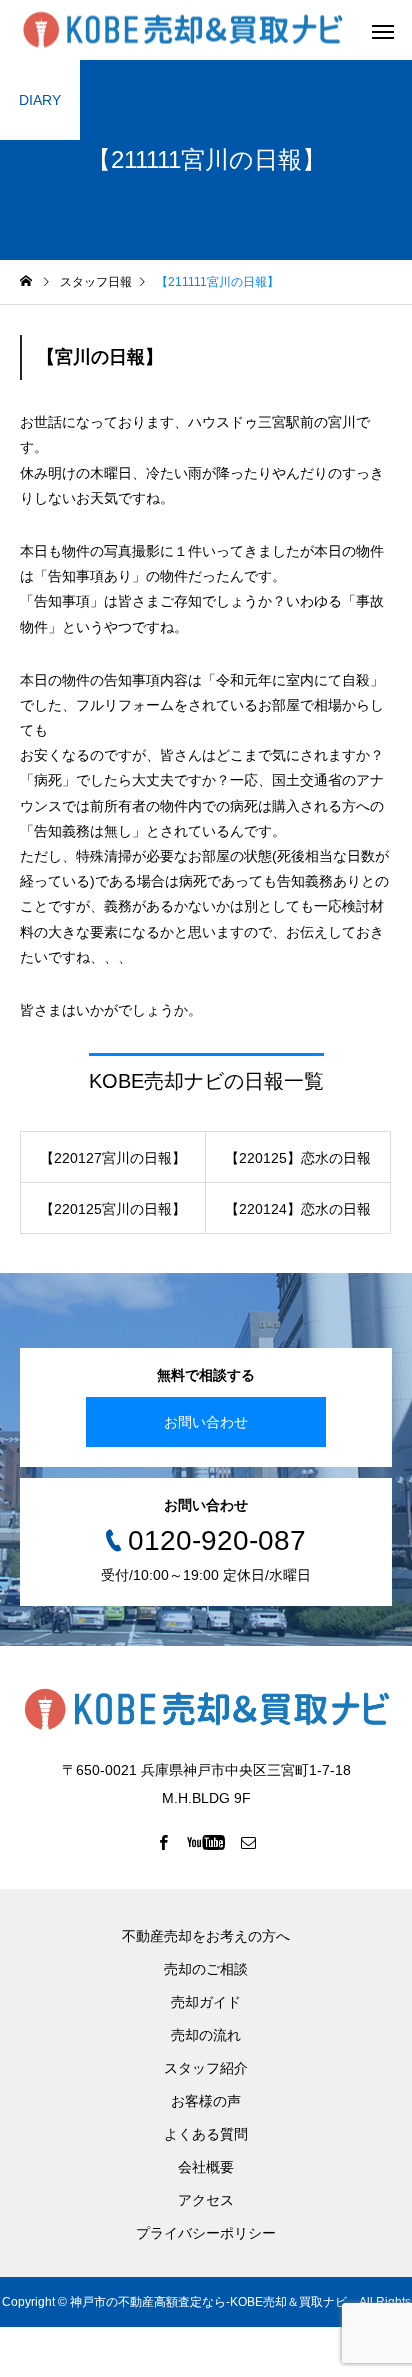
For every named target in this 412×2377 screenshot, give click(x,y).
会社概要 (206, 2167)
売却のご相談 (206, 1969)
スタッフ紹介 (206, 2068)
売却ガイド (206, 2002)
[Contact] (249, 1842)
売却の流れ (206, 2035)
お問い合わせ (206, 1422)
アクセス (206, 2200)
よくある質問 (206, 2134)
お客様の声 (206, 2101)
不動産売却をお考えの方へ (206, 1936)
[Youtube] (206, 1842)
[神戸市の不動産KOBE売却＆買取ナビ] (182, 30)
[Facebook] (164, 1842)
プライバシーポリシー (206, 2233)
